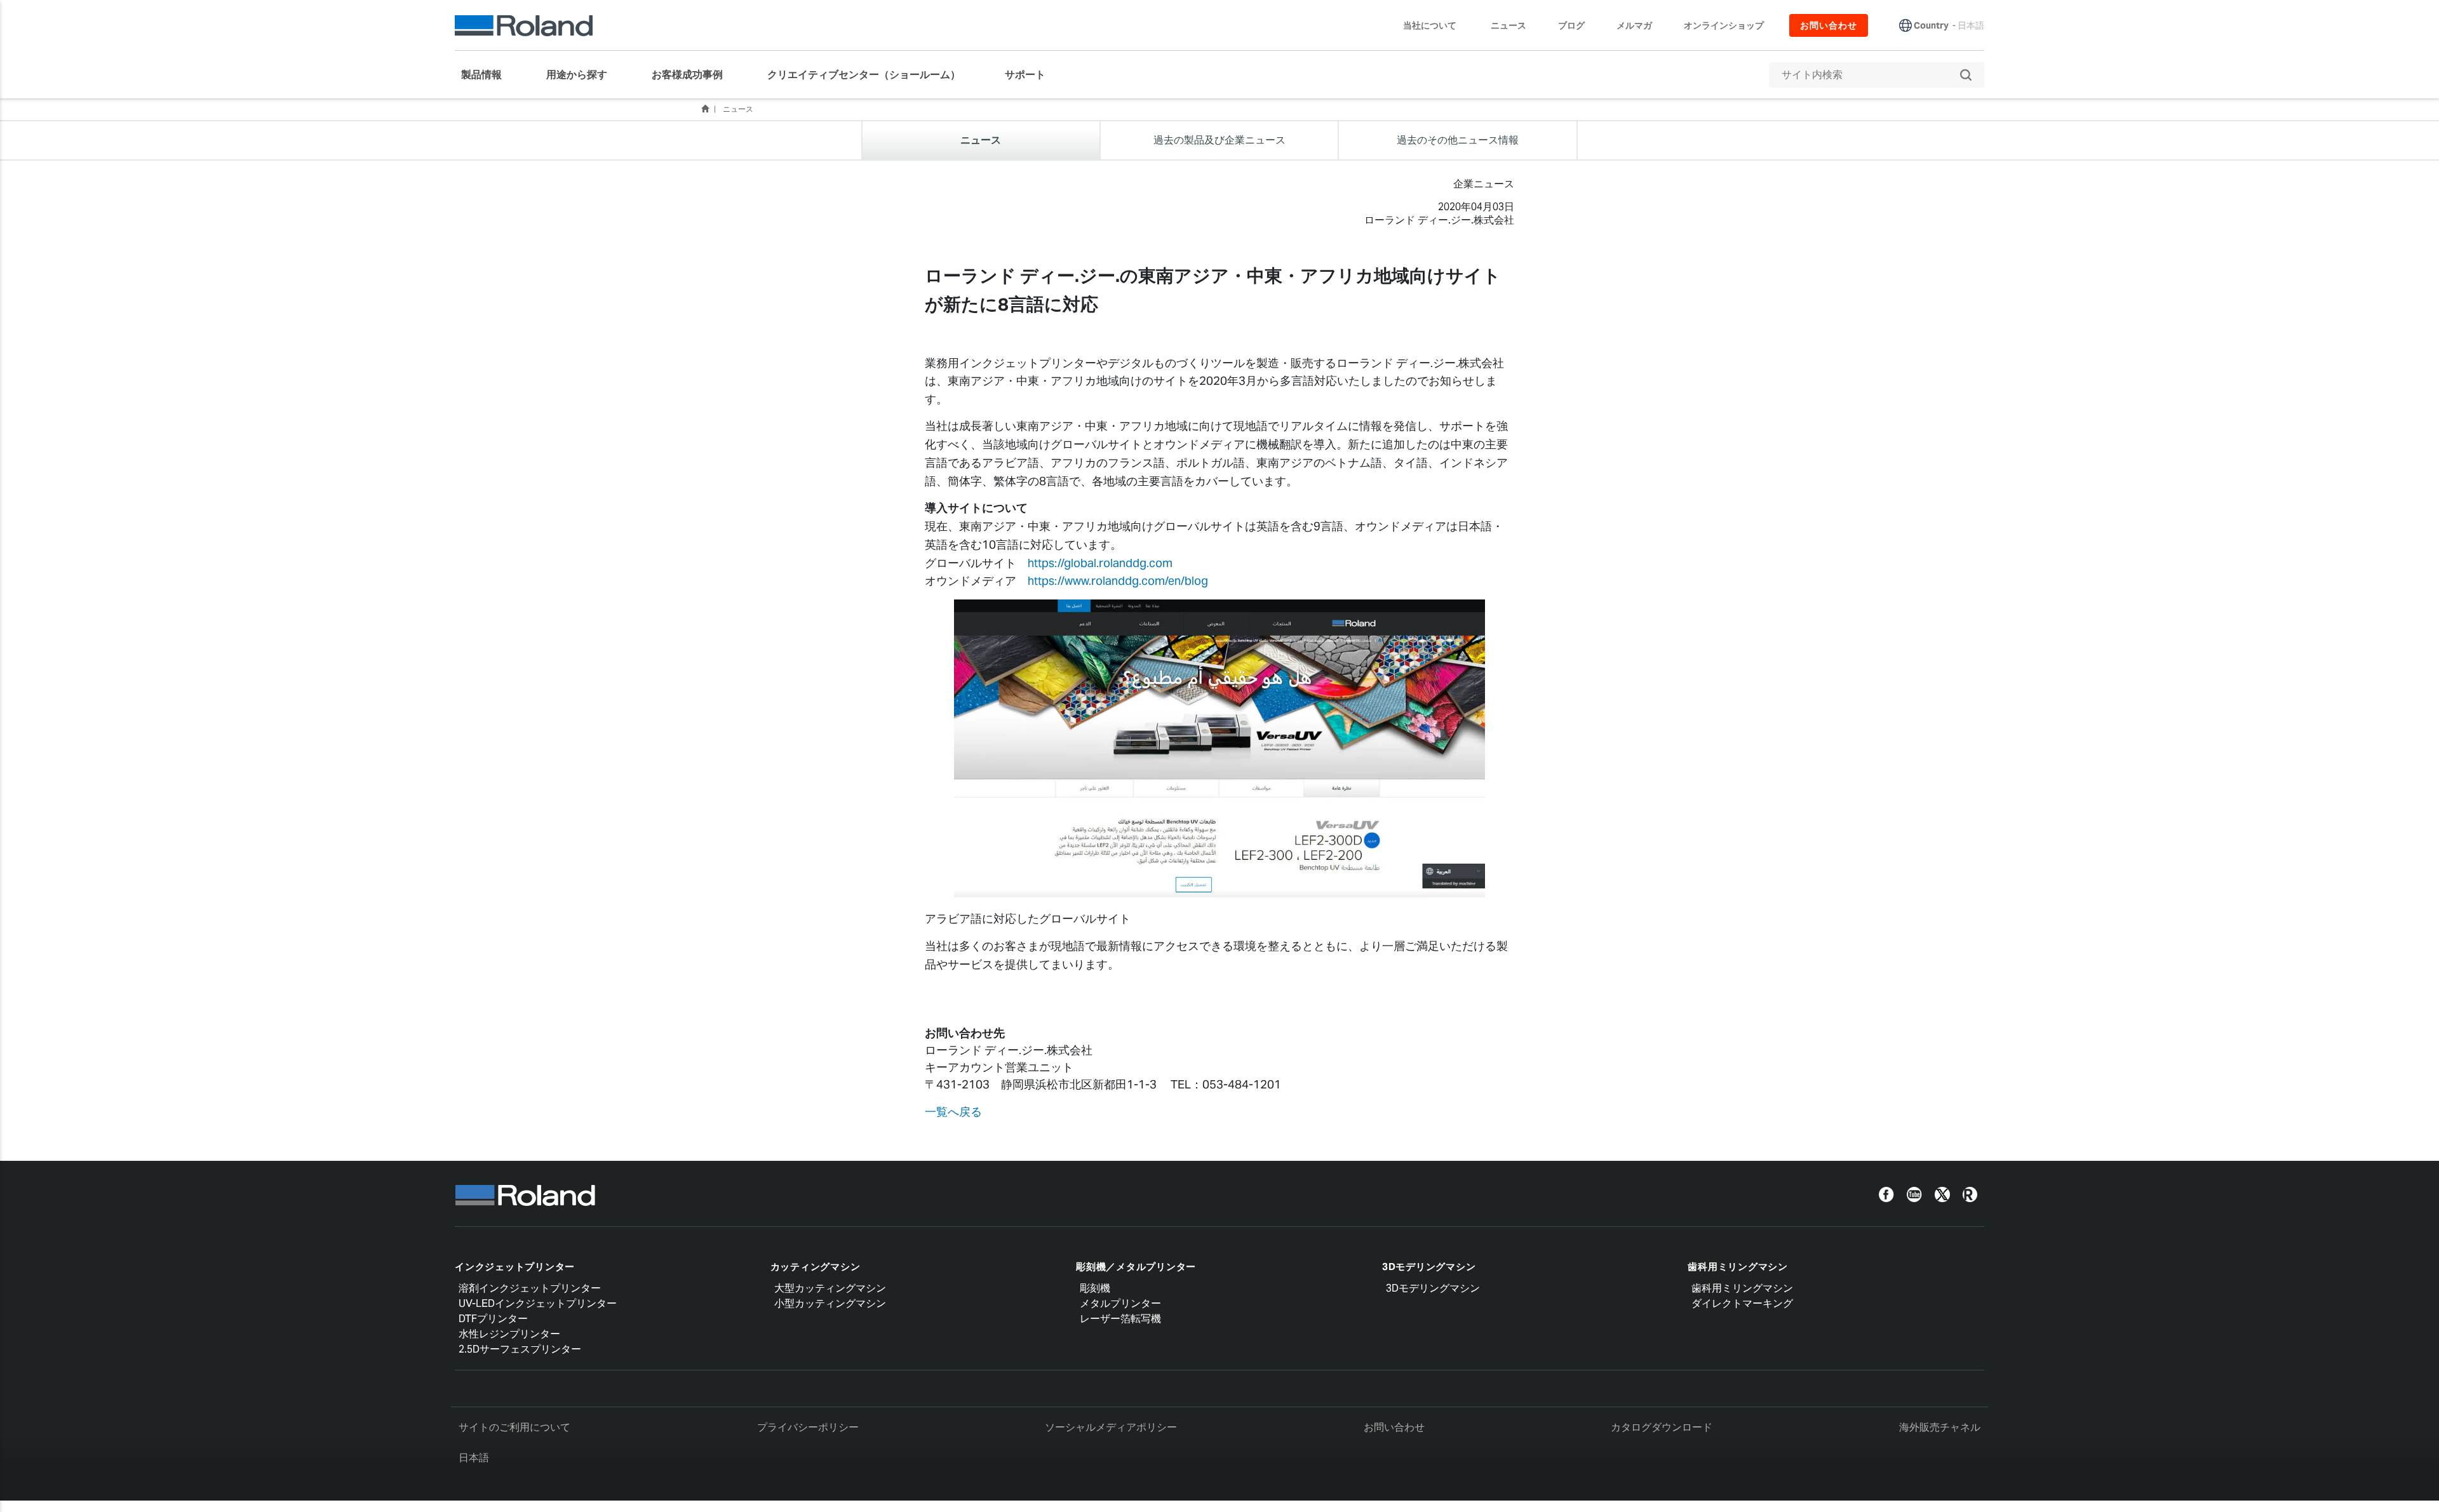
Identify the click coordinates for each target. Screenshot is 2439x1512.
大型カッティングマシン (830, 1288)
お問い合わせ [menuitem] (1829, 25)
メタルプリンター (1120, 1303)
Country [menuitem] (1931, 25)
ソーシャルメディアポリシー (1111, 1427)
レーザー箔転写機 (1120, 1319)
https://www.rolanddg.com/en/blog (1118, 581)
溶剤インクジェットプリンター (530, 1288)
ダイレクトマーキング (1742, 1303)
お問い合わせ (1394, 1427)
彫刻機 (1095, 1288)
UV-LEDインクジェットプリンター (538, 1303)
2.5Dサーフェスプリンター (520, 1349)
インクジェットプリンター (515, 1267)
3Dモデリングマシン (1429, 1267)
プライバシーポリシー (808, 1427)
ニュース (738, 109)
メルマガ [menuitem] (1634, 25)
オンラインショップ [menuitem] (1724, 25)
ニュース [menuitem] (1508, 25)
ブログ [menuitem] (1571, 25)
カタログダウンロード (1662, 1427)
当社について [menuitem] (1430, 25)
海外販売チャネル (1940, 1427)
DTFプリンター (493, 1319)
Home (705, 109)
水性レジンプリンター (509, 1334)
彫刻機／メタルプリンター (1136, 1267)
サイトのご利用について (514, 1427)
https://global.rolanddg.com (1100, 563)
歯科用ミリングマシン (1738, 1267)
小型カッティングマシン (830, 1303)
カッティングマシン (816, 1267)
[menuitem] (488, 75)
